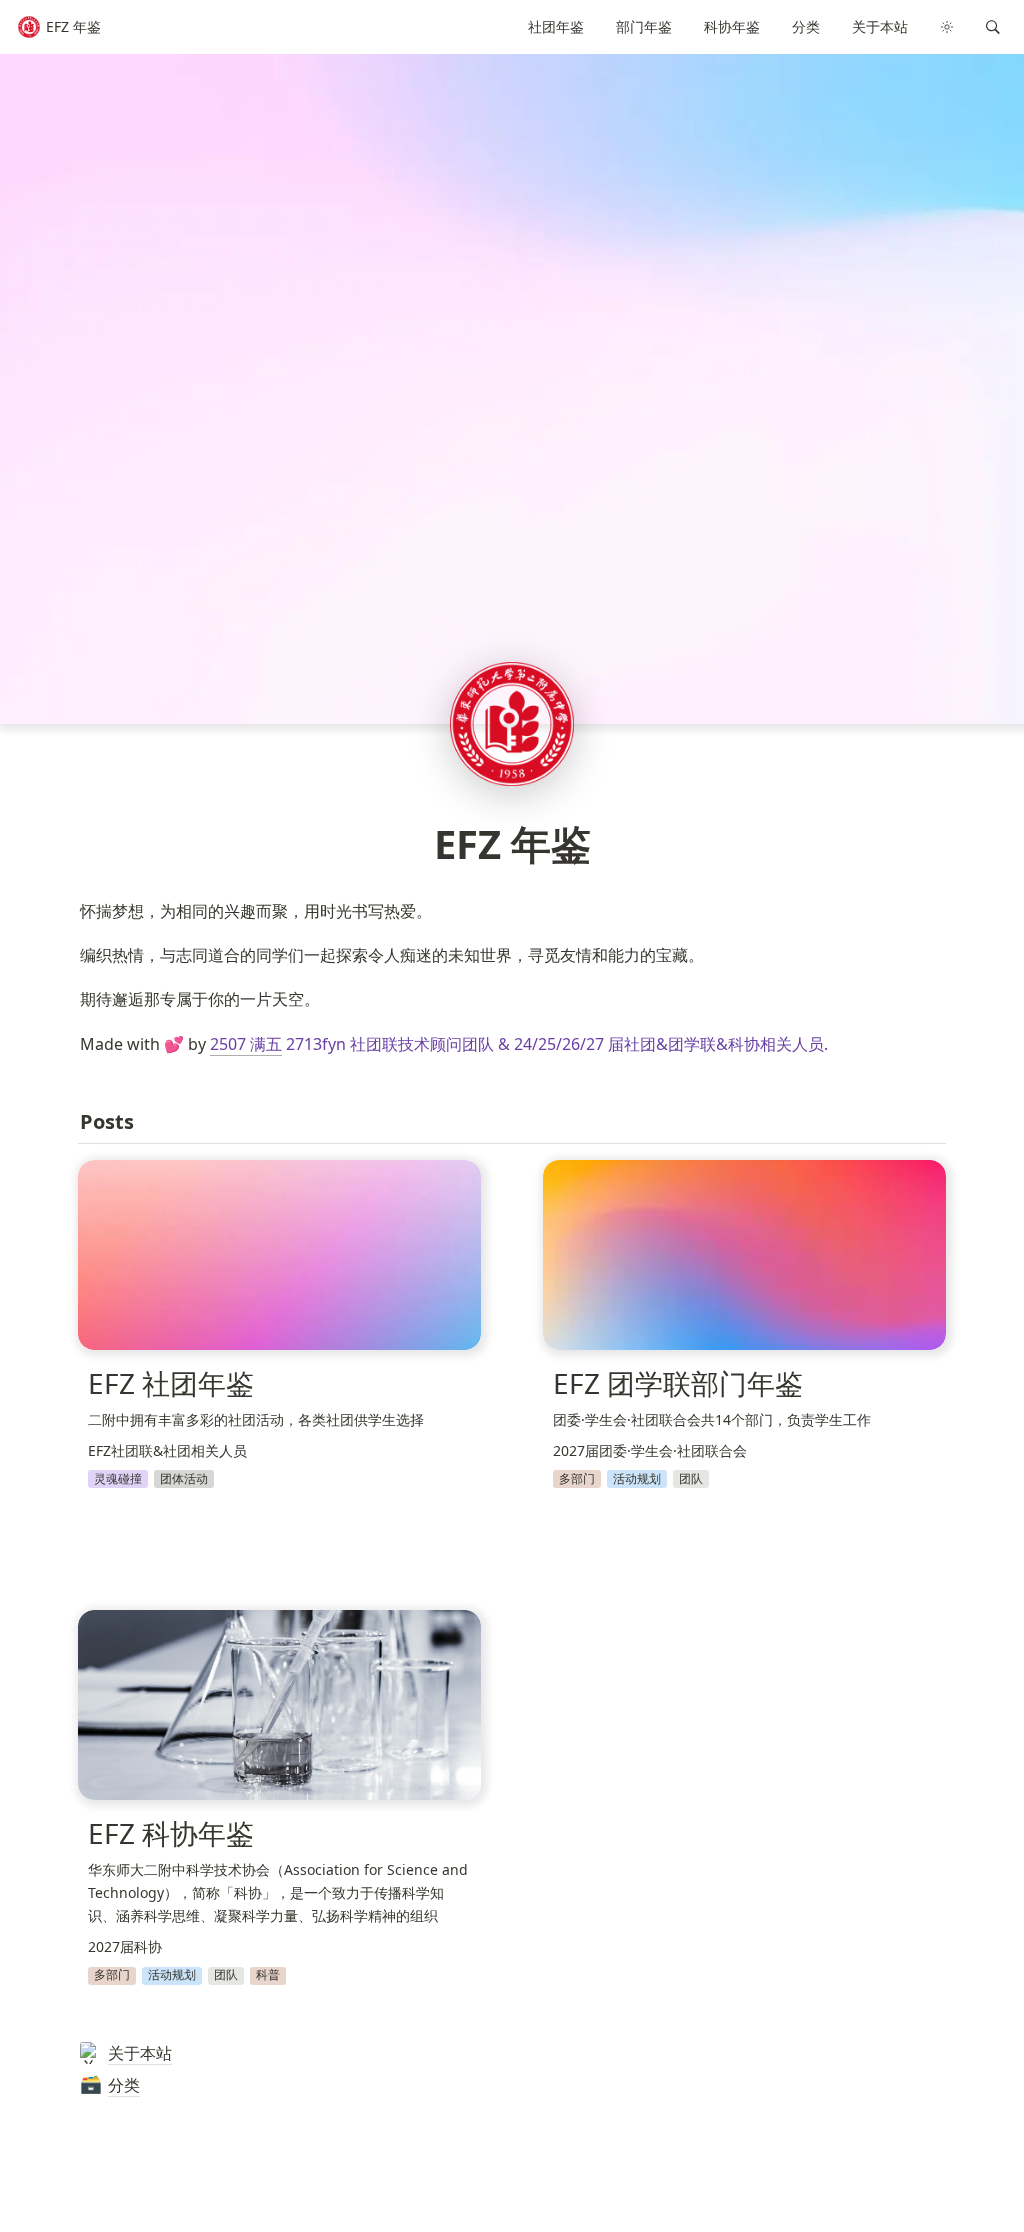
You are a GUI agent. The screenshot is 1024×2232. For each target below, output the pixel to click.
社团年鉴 (556, 26)
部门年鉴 (644, 26)
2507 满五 (246, 1044)
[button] (993, 27)
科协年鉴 (732, 26)
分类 (806, 26)
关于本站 (880, 26)
